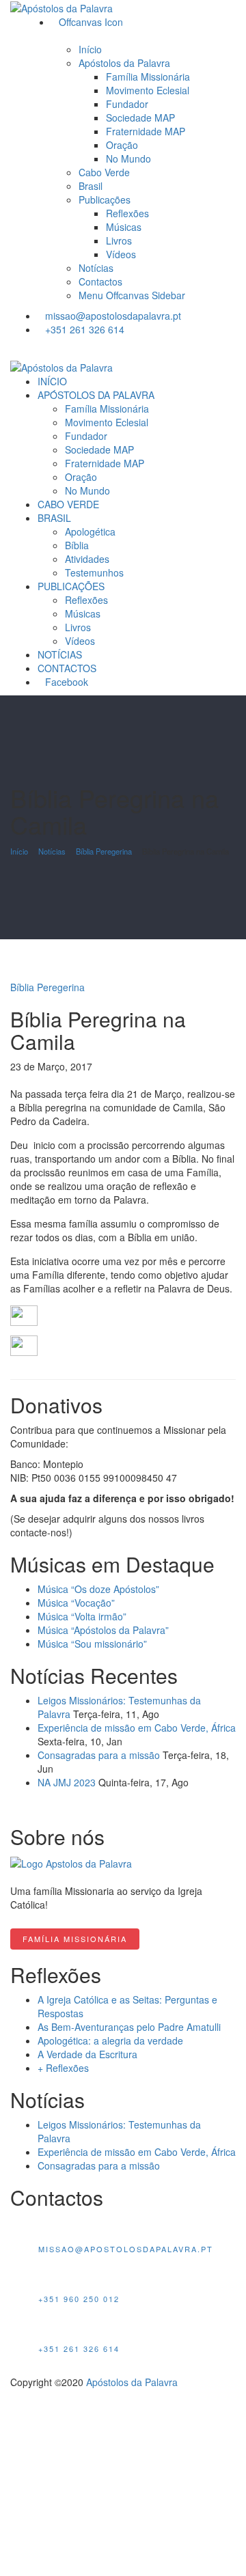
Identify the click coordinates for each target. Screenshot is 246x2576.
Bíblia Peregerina (104, 851)
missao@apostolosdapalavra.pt (113, 316)
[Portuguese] (113, 349)
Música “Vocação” (76, 1603)
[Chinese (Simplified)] (228, 349)
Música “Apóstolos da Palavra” (103, 1630)
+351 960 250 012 (79, 2299)
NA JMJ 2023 (67, 1782)
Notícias (52, 851)
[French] (179, 349)
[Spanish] (146, 349)
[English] (130, 349)
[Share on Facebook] (14, 1080)
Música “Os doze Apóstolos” (98, 1589)
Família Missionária (75, 1939)
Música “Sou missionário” (92, 1644)
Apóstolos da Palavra (132, 2382)
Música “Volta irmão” (82, 1616)
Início (19, 851)
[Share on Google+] (29, 1080)
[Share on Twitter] (22, 1080)
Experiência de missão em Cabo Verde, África (137, 1728)
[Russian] (212, 349)
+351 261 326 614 (85, 329)
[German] (195, 349)
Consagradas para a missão (99, 1755)
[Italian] (163, 349)
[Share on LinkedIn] (37, 1080)
